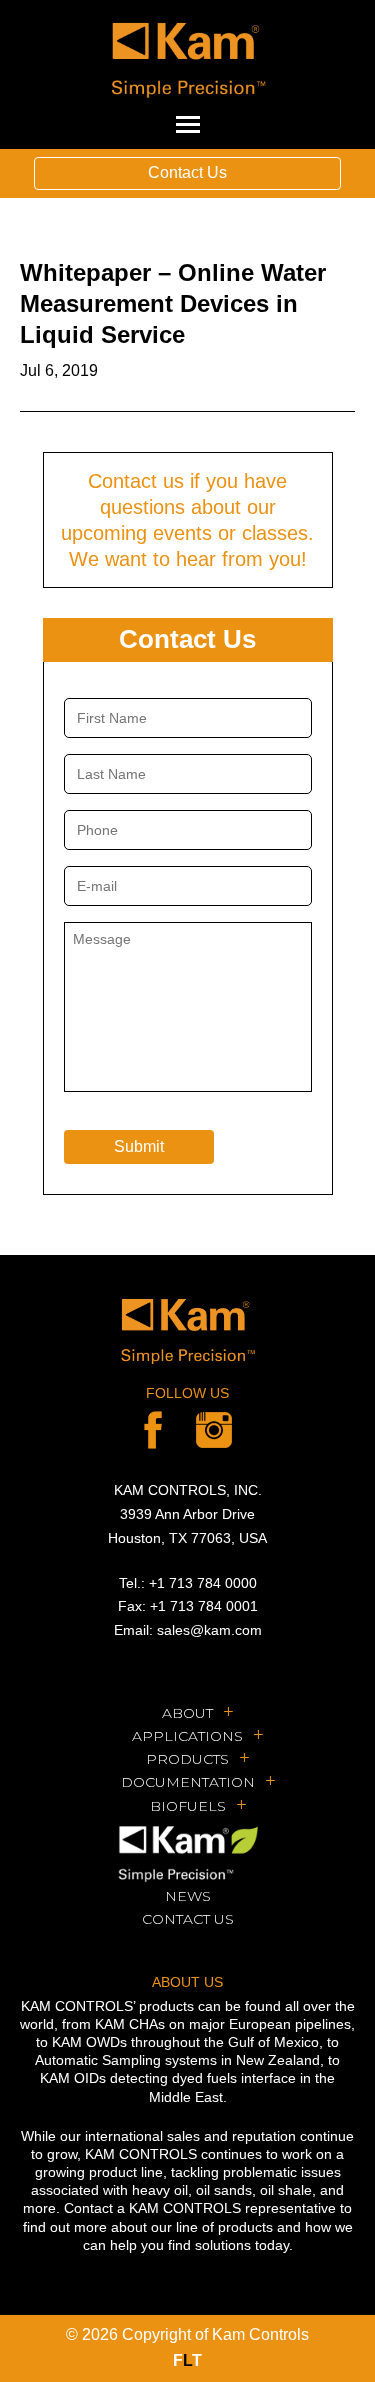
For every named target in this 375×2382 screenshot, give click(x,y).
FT (187, 2360)
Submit (139, 1146)
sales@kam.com (209, 1630)
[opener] (188, 125)
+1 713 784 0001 (204, 1606)
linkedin (214, 1430)
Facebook (153, 1430)
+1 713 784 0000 (203, 1583)
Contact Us (187, 172)
